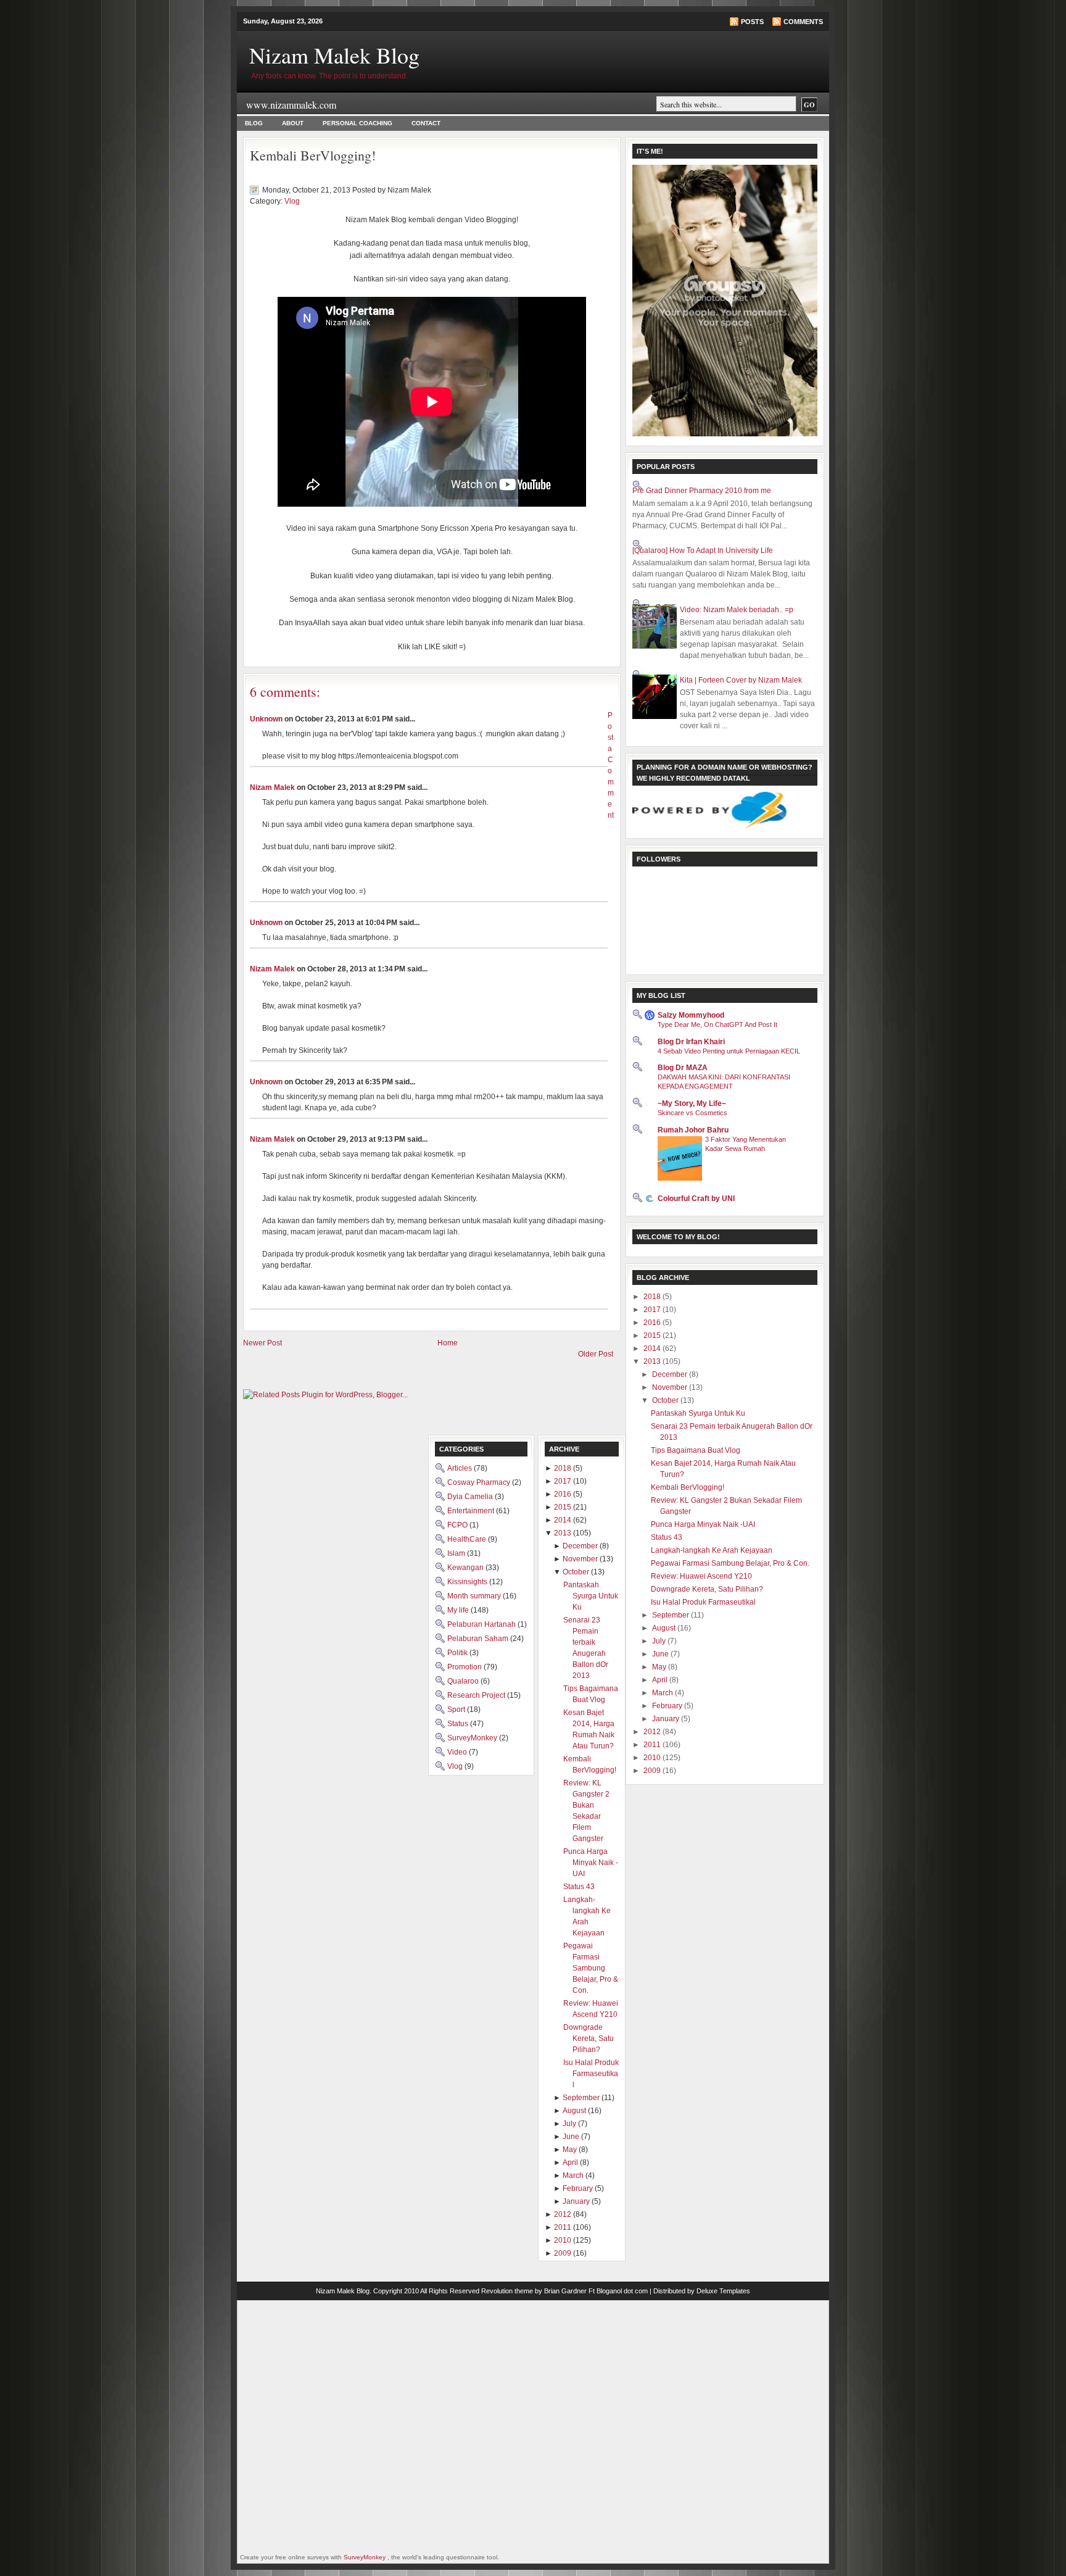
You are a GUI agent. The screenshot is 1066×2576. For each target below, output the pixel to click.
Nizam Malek (272, 787)
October (666, 1400)
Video (458, 1752)
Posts (752, 22)
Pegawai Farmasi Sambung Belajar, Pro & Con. (730, 1563)
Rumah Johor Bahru (693, 1130)
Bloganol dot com (622, 2291)
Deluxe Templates (723, 2291)
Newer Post (262, 1343)
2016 (653, 1323)
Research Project (477, 1695)
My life (459, 1610)
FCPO (458, 1525)
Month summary (475, 1596)
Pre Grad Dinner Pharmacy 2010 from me (702, 491)
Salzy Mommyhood (691, 1015)
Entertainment (472, 1511)
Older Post (596, 1354)
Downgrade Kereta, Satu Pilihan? (707, 1589)
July (660, 1641)
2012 (653, 1732)
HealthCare (468, 1539)
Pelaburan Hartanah (482, 1624)
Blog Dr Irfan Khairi (691, 1042)
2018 (653, 1297)
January (667, 1719)
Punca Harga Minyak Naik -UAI (703, 1524)
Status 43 (667, 1537)
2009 (653, 1771)
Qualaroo (464, 1681)
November (671, 1387)
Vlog (292, 201)
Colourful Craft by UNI (696, 1199)
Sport (457, 1710)
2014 (653, 1348)
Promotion (465, 1667)
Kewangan (466, 1568)
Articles (461, 1468)
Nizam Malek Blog (334, 55)
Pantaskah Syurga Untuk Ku (698, 1413)
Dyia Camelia (471, 1497)
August (665, 1628)
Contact (426, 123)
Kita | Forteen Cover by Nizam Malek (741, 680)
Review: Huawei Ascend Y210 (701, 1576)
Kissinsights (468, 1582)
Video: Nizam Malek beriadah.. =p (737, 610)
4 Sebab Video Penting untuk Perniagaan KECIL (729, 1051)
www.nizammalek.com (291, 105)
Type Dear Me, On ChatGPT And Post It (717, 1024)
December (671, 1374)
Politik (458, 1653)
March (663, 1693)
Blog (254, 123)
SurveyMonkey (473, 1738)
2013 (653, 1361)
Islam (457, 1553)
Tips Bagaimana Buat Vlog (696, 1450)
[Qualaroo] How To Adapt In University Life (703, 551)
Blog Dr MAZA (683, 1068)
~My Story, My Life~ (692, 1103)
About (293, 123)
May (660, 1667)
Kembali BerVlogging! (313, 155)
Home (448, 1343)
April (661, 1680)
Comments (803, 22)
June (661, 1654)
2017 (653, 1310)
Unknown (266, 719)
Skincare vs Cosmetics (692, 1113)
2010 (653, 1758)
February (668, 1706)
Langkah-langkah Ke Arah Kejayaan (712, 1550)
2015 (653, 1336)
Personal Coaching (357, 123)
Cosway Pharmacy (480, 1482)
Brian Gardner (565, 2291)
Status (459, 1724)
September (671, 1615)
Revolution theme (507, 2291)
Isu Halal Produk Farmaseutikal (703, 1602)
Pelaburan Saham (479, 1639)
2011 (653, 1745)
